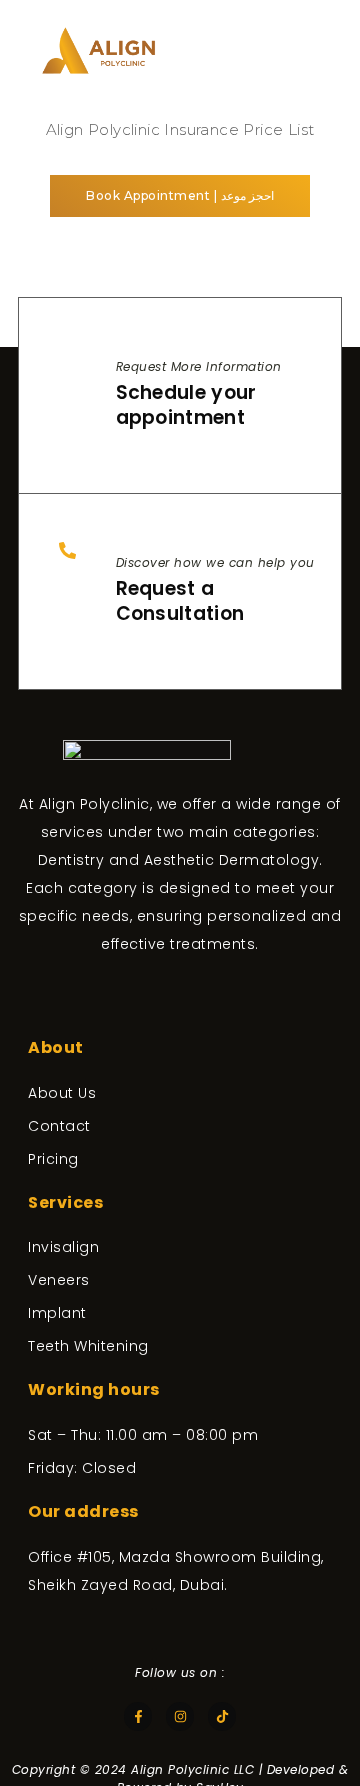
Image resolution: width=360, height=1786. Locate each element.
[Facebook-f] (138, 1716)
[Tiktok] (222, 1716)
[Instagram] (180, 1716)
